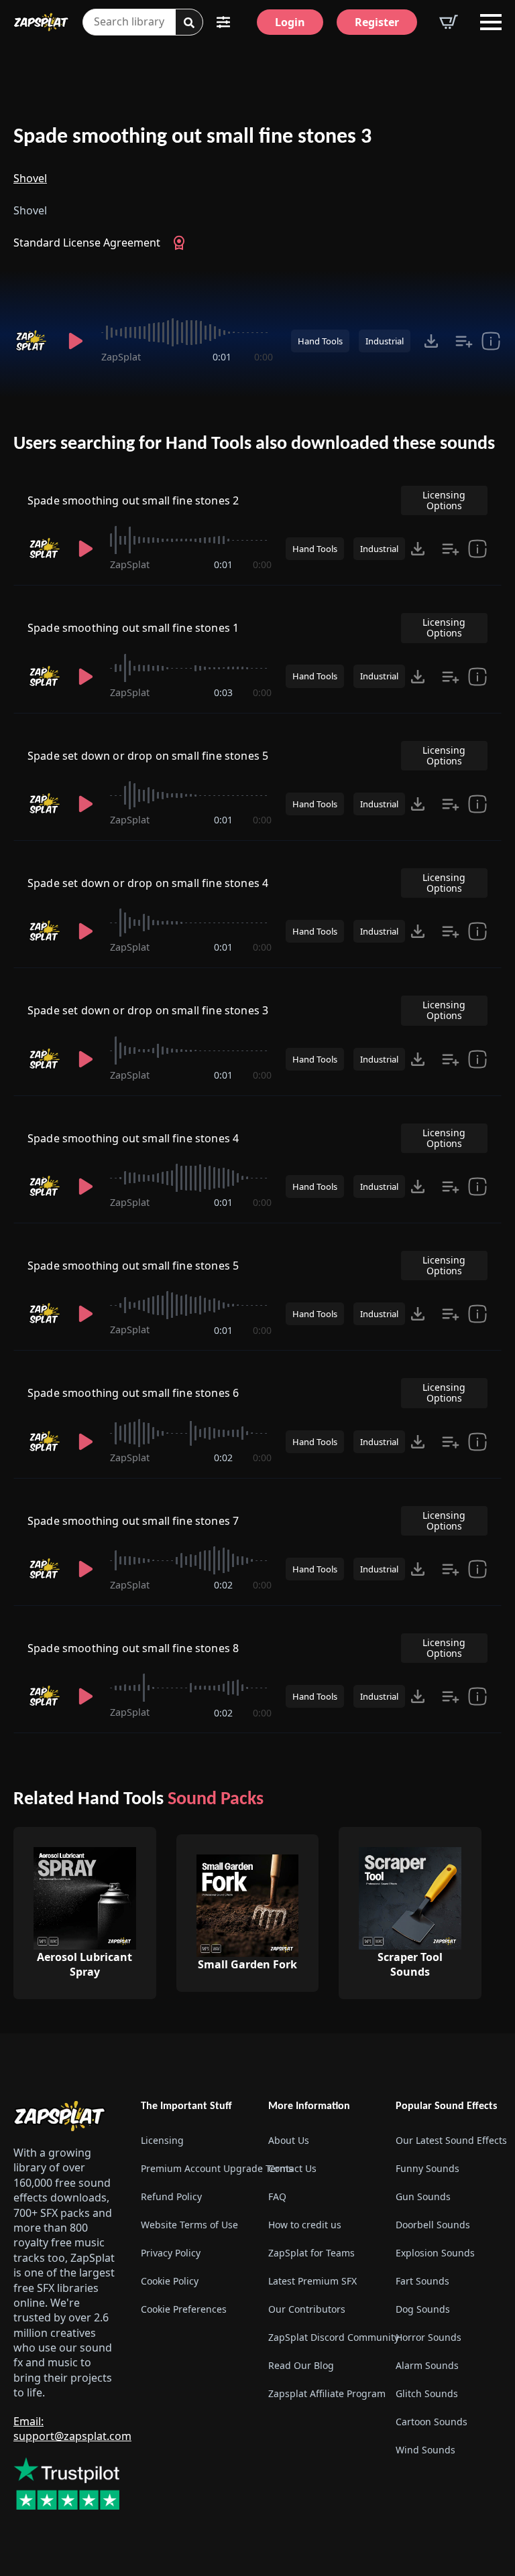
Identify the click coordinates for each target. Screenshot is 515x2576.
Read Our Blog (301, 2365)
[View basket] (449, 22)
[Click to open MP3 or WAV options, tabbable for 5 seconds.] (431, 341)
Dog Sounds (423, 2309)
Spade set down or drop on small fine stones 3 (148, 1010)
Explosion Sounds (435, 2253)
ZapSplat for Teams (311, 2253)
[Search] (189, 23)
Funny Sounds (427, 2168)
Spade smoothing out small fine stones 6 (133, 1393)
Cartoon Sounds (432, 2422)
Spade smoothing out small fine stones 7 (133, 1521)
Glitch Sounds (427, 2393)
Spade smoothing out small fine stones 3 (192, 137)
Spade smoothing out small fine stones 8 (133, 1648)
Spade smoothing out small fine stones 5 (133, 1266)
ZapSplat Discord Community (321, 2337)
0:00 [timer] (264, 357)
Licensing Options (444, 500)
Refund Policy (171, 2196)
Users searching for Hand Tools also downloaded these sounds (254, 444)
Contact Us (292, 2168)
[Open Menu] (491, 22)
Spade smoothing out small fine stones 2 (133, 500)
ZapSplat (121, 357)
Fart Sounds (422, 2281)
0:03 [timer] (223, 692)
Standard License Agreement (87, 243)
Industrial (385, 341)
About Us (289, 2140)
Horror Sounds (428, 2337)
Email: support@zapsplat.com (72, 2429)
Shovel (30, 178)
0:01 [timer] (222, 357)
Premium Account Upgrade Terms (194, 2168)
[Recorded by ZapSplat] (33, 341)
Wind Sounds (425, 2450)
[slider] (187, 332)
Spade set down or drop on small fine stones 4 (148, 883)
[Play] (76, 341)
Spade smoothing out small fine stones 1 (133, 628)
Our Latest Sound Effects (449, 2140)
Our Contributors (307, 2309)
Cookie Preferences (184, 2309)
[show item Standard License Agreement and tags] (491, 341)
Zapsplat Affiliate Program (321, 2393)
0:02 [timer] (223, 1458)
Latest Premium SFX (312, 2281)
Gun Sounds (423, 2196)
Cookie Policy (170, 2281)
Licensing (162, 2140)
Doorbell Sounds (433, 2225)
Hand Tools (320, 341)
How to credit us (305, 2225)
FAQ (277, 2196)
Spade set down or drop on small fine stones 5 (148, 756)
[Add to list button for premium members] (464, 341)
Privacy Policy (171, 2253)
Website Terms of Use (189, 2225)
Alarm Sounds (427, 2365)
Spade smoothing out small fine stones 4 (133, 1138)
